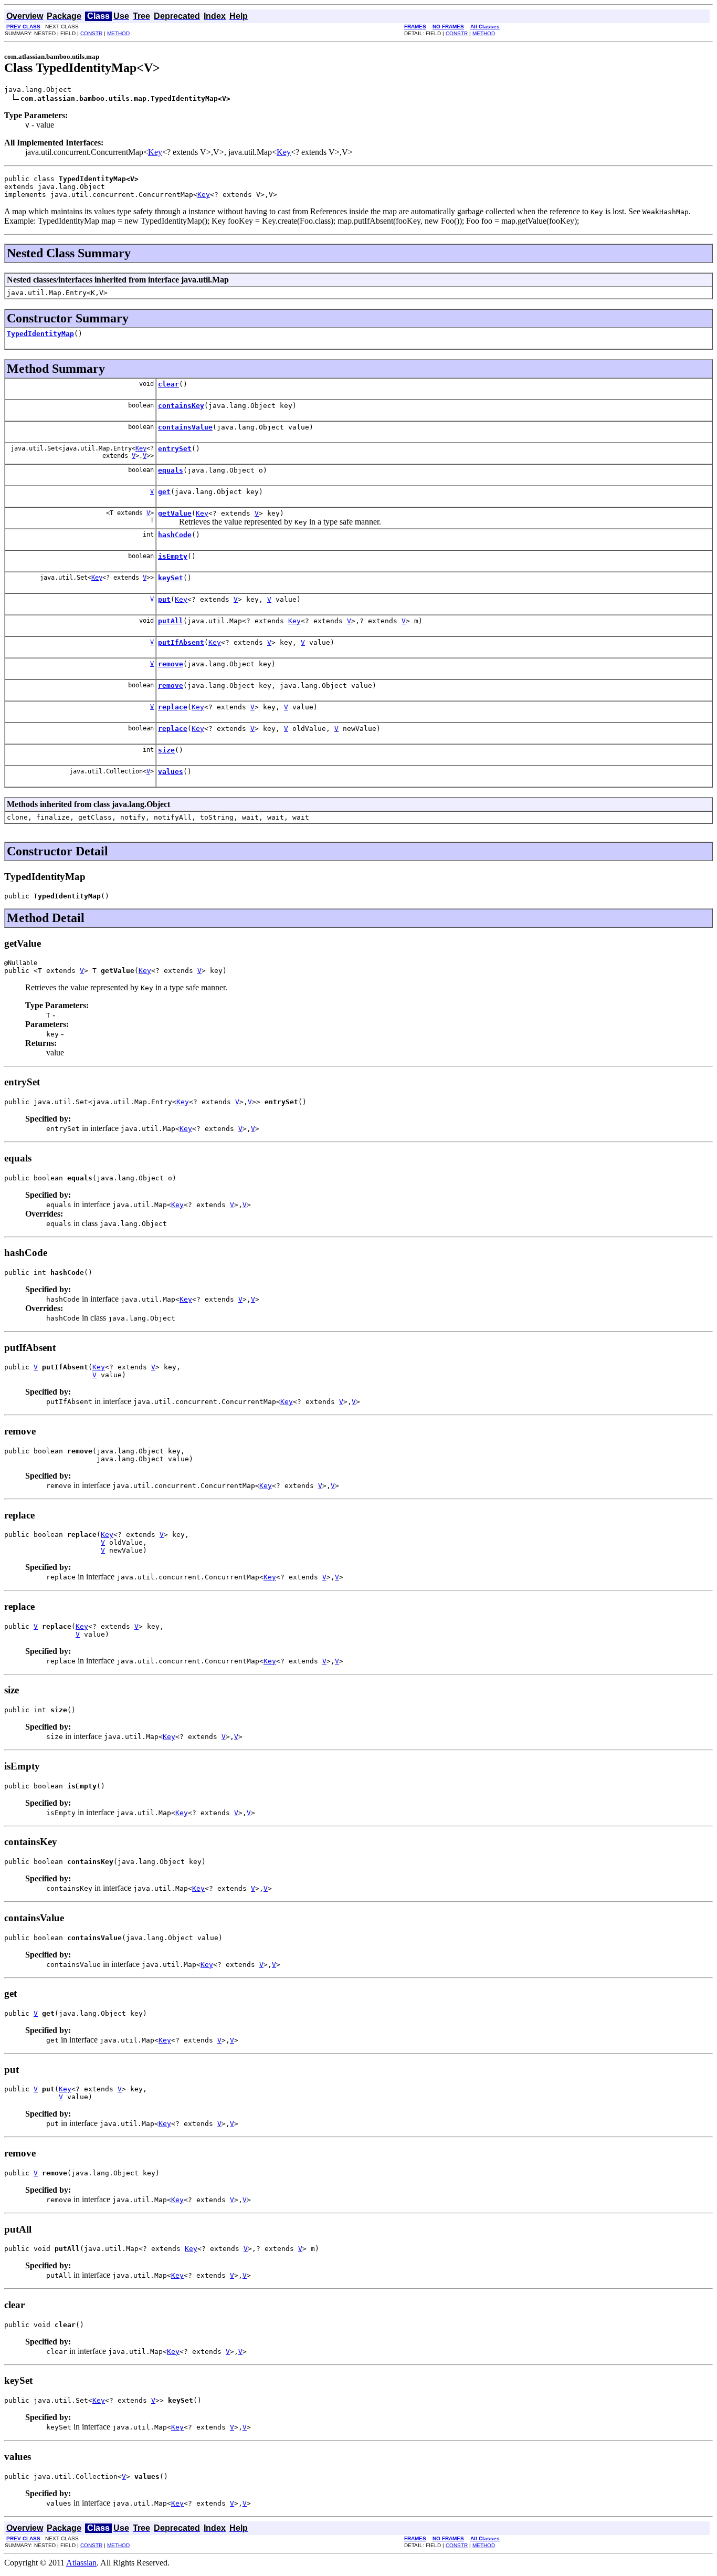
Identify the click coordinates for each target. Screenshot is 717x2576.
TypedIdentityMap (40, 334)
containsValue (185, 427)
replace (173, 707)
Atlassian (81, 2563)
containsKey (181, 406)
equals (171, 470)
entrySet (175, 449)
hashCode (175, 535)
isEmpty (173, 556)
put (164, 599)
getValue (175, 513)
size (166, 750)
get (164, 492)
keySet (171, 578)
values (171, 772)
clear (168, 384)
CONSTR (91, 33)
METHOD (118, 33)
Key (155, 152)
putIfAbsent (181, 642)
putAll (171, 621)
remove (171, 664)
